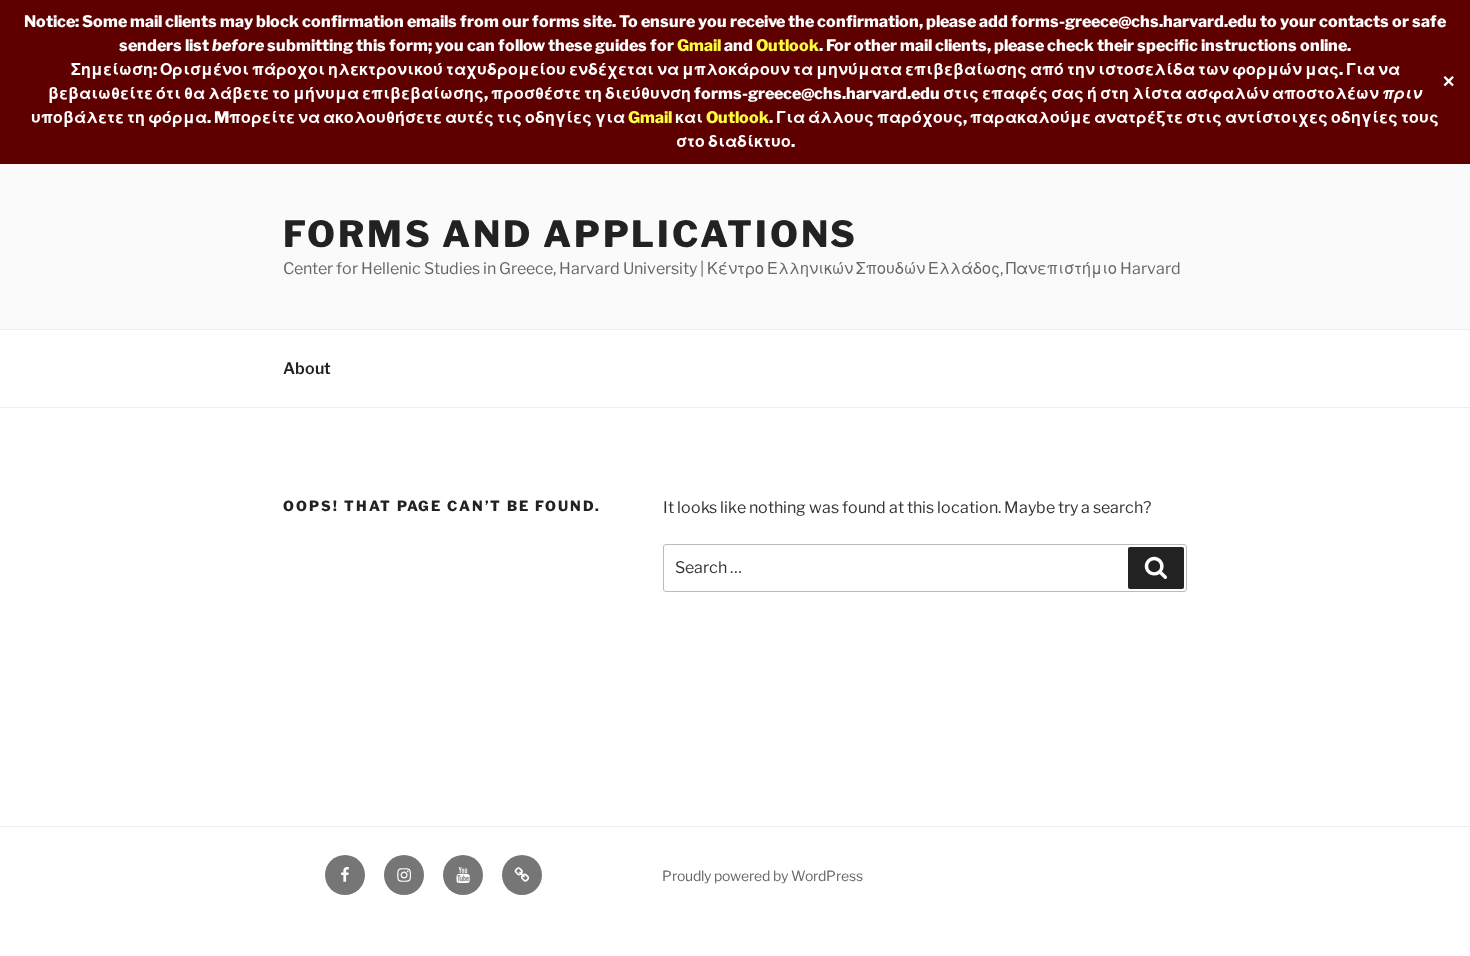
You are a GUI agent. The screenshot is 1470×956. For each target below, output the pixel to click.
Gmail (699, 45)
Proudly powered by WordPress (762, 875)
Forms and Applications (570, 234)
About (307, 368)
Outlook (787, 45)
